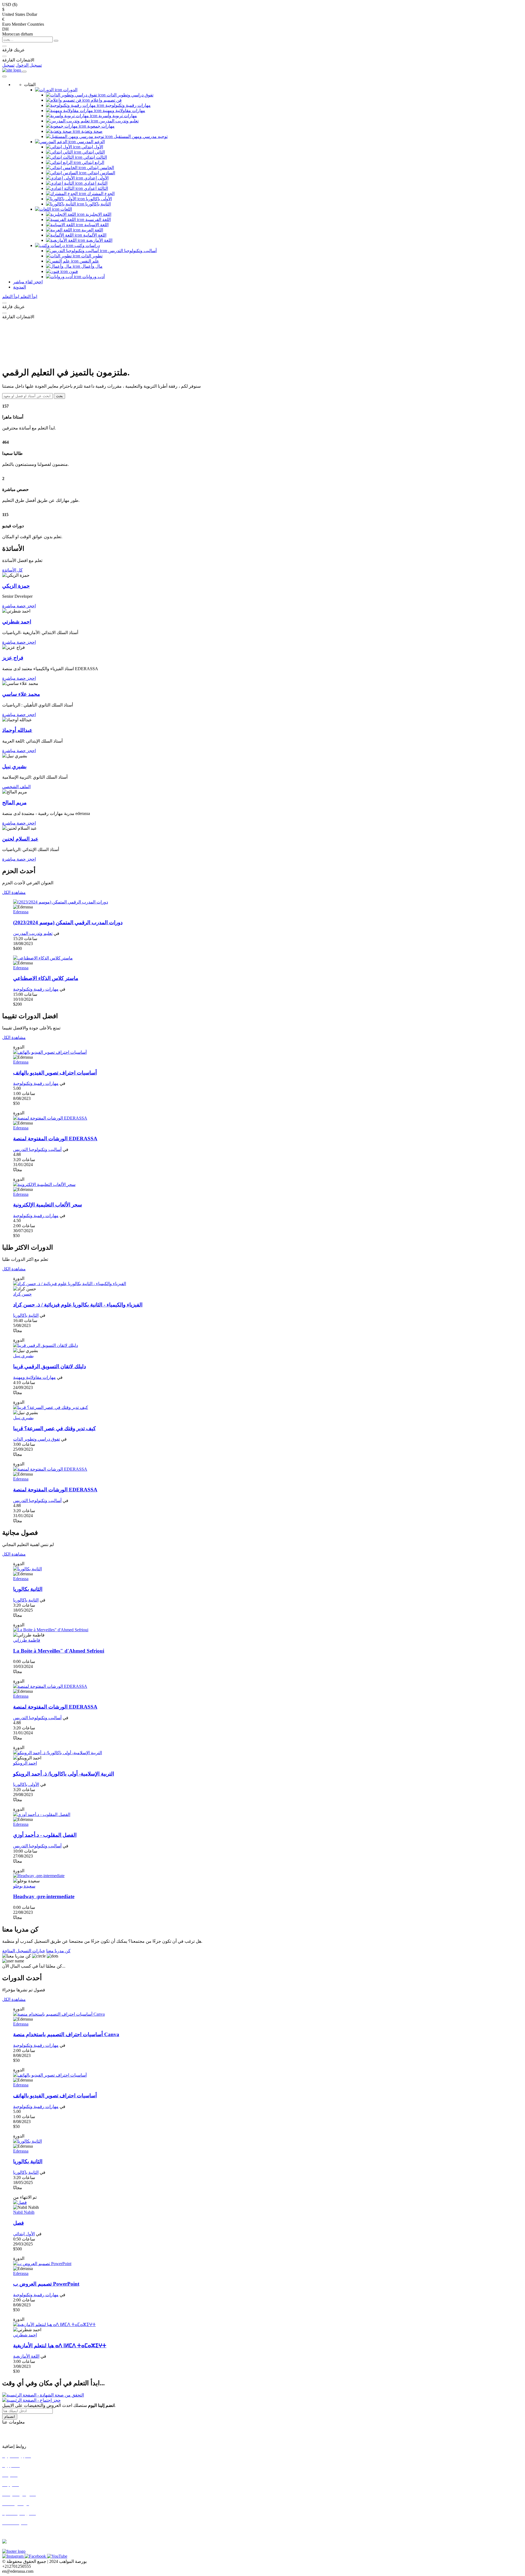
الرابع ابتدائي (93, 162)
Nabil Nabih (24, 2212)
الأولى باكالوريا (98, 199)
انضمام (10, 2417)
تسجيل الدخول (29, 65)
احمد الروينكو (25, 1763)
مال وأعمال (91, 266)
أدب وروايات (93, 277)
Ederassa (21, 912)
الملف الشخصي (16, 787)
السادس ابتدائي (101, 173)
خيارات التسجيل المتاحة (24, 1951)
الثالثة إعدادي (95, 188)
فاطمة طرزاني (27, 1640)
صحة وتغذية (91, 131)
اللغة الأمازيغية (99, 240)
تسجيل (8, 65)
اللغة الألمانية (94, 235)
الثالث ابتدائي (95, 157)
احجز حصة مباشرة (19, 606)
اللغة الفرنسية (97, 220)
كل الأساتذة (12, 570)
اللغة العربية (92, 230)
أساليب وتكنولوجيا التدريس (132, 251)
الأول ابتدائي (92, 147)
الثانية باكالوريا (97, 204)
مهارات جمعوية (100, 126)
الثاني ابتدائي (93, 152)
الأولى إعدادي (96, 178)
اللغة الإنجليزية (98, 214)
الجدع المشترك (100, 194)
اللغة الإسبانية (96, 225)
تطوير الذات (91, 256)
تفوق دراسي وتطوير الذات (129, 95)
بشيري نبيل (23, 1356)
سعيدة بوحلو (24, 1886)
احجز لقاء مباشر (28, 282)
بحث (59, 396)
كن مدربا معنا (58, 1951)
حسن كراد (22, 1294)
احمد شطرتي (25, 2335)
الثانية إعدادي (95, 183)
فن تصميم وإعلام (106, 100)
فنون (73, 271)
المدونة (20, 287)
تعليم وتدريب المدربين (118, 121)
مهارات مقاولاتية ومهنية (123, 111)
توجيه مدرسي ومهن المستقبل (140, 136)
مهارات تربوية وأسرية (117, 116)
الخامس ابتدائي (100, 168)
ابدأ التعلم (28, 297)
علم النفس (89, 261)
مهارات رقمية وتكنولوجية (127, 105)
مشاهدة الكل (14, 892)
